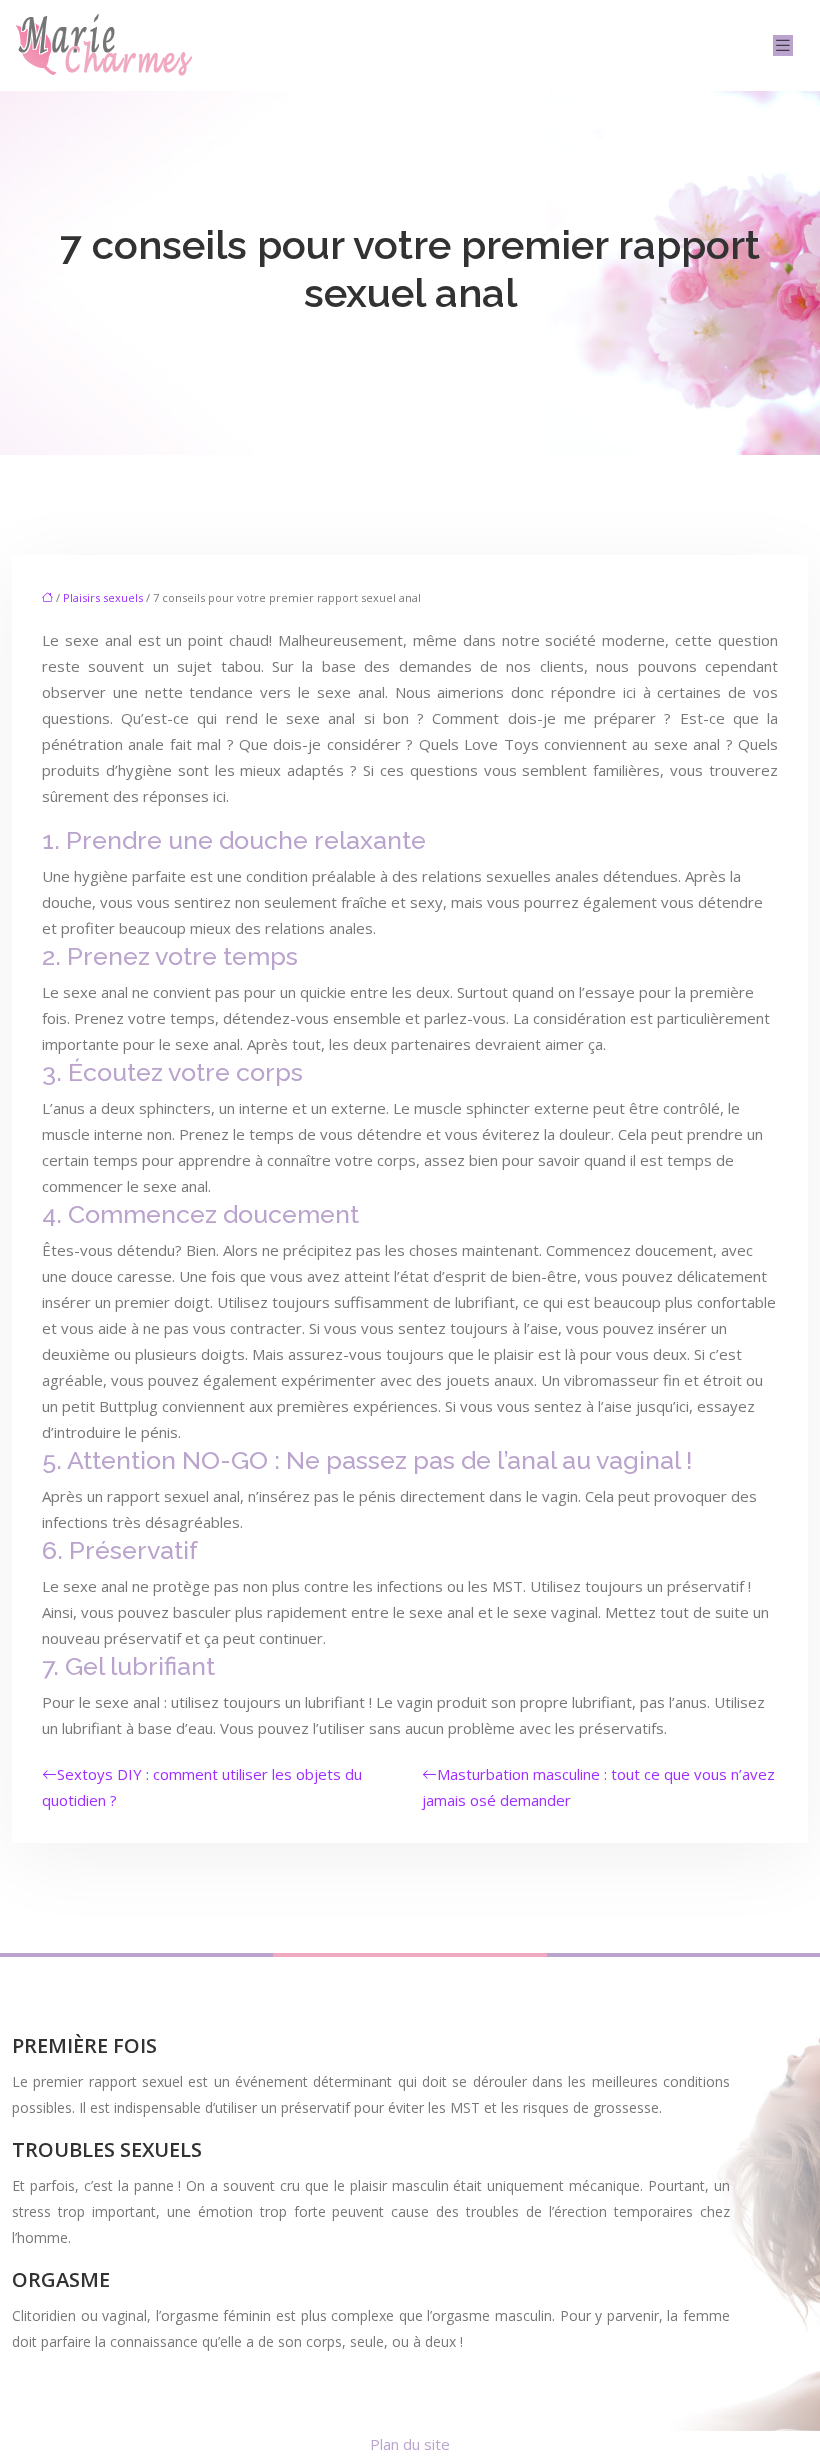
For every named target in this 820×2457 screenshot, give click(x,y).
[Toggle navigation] (783, 45)
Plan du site (410, 2444)
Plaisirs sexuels (103, 597)
